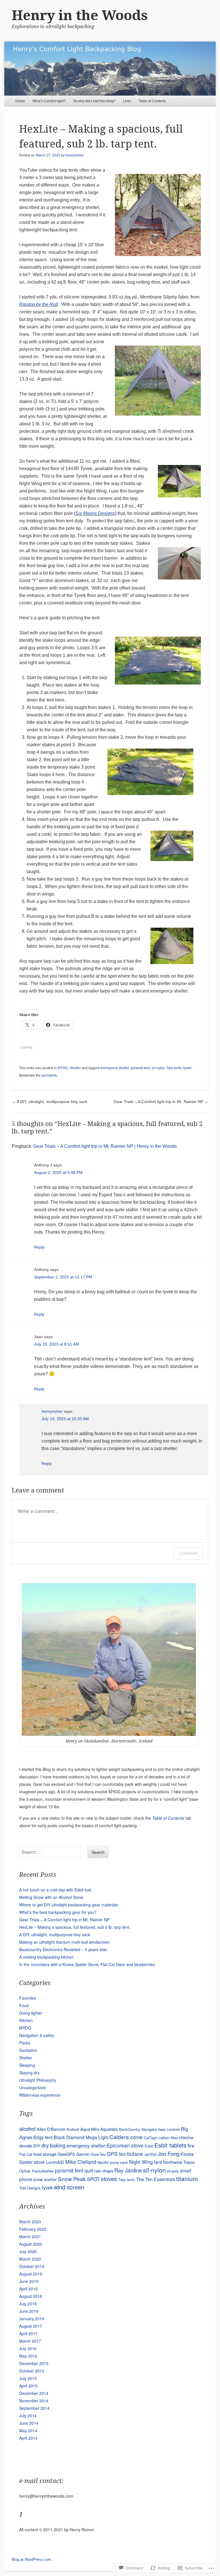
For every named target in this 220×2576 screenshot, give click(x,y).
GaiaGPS (66, 2154)
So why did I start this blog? (94, 101)
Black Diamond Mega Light (81, 2137)
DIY (37, 2146)
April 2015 (28, 2386)
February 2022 (33, 2229)
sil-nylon (158, 1068)
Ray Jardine (128, 2170)
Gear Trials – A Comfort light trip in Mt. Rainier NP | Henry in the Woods (105, 1146)
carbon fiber (168, 2138)
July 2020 (28, 2251)
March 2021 (30, 2236)
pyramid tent (140, 1068)
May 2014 (28, 2430)
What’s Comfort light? (49, 101)
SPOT (93, 2179)
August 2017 (31, 2326)
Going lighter (31, 2013)
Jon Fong (169, 2154)
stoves (109, 2179)
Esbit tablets (170, 2145)
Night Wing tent (146, 2162)
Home (20, 101)
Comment (188, 1553)
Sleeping (27, 2065)
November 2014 (34, 2401)
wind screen (69, 2187)
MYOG (63, 1068)
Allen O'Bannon (51, 2129)
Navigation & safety (37, 2035)
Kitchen (26, 2020)
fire (191, 2145)
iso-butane (131, 2154)
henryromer (75, 155)
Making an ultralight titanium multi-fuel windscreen (64, 1942)
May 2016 (28, 2356)
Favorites (28, 1998)
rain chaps (104, 2171)
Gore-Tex (98, 2154)
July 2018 (28, 2304)
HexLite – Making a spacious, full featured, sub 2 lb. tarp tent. (75, 1927)
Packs (25, 2043)
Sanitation (28, 2050)
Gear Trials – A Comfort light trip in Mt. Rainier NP (161, 1102)
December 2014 (34, 2393)
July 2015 (28, 2378)
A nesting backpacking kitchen (47, 1957)
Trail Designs (30, 2188)
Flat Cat (26, 2154)
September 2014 (34, 2408)
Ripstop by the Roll (39, 304)
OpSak (25, 2171)
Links (127, 101)
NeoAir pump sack (113, 2162)
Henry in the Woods (80, 15)
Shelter (75, 1068)
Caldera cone (126, 2137)
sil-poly (173, 2171)
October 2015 (32, 2371)
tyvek (187, 1068)
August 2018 (31, 2296)
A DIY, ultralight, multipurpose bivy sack (50, 1102)
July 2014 (28, 2416)
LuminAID (55, 2162)
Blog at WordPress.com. (32, 2559)
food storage (45, 2154)
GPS (112, 2154)
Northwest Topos (179, 2162)
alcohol (27, 2129)
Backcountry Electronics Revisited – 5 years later (63, 1949)
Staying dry (29, 2073)
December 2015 (34, 2363)
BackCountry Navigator (138, 2129)
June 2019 (29, 2281)
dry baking (53, 2145)
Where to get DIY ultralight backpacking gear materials (69, 1905)
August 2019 (31, 2274)
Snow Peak (72, 2179)
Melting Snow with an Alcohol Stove (51, 1897)
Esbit (149, 2146)
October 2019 (32, 2266)
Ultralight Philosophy (38, 2080)
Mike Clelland (81, 2162)
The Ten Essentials (156, 2179)
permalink (49, 1075)
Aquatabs (109, 2129)
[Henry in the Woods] (110, 69)
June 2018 (29, 2311)
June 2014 (29, 2423)
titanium (187, 2178)
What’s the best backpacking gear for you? (58, 1912)
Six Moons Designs (95, 513)
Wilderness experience (40, 2095)
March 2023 (30, 2222)
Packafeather (43, 2171)
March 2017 (30, 2341)
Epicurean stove (125, 2145)
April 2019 (28, 2289)
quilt (89, 2170)
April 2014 (28, 2438)
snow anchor (45, 2179)
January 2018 (32, 2319)
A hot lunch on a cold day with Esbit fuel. (56, 1890)
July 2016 (28, 2348)
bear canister (169, 2129)
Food (24, 2005)
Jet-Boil (150, 2154)
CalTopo (151, 2138)
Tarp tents (174, 1068)
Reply (39, 1247)
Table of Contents (152, 101)
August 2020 (31, 2244)
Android (73, 2129)
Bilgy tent (43, 2137)
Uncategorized (32, 2087)
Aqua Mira (90, 2129)
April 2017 (28, 2333)
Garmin (83, 2154)
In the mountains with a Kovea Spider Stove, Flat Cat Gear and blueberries (87, 1964)
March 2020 (30, 2259)
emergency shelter (115, 1068)
